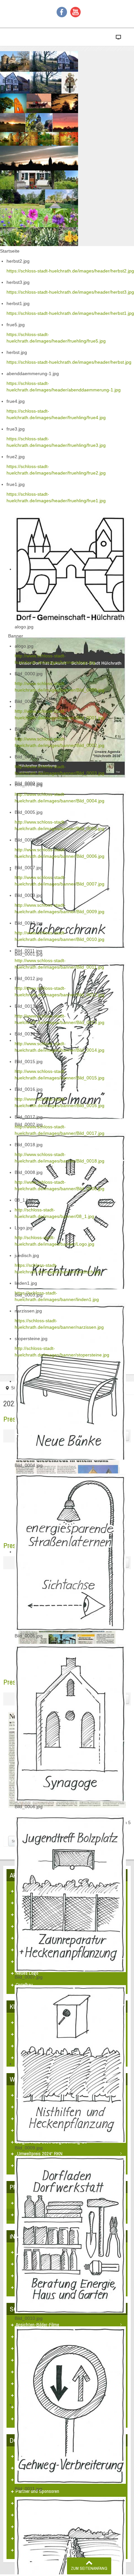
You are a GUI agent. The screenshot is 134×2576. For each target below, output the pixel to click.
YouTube (75, 12)
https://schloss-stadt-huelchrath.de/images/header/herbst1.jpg (70, 313)
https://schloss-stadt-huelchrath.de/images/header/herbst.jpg (69, 362)
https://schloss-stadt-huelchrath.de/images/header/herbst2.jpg (70, 271)
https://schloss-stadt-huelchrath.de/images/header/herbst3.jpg (70, 292)
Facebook (62, 12)
